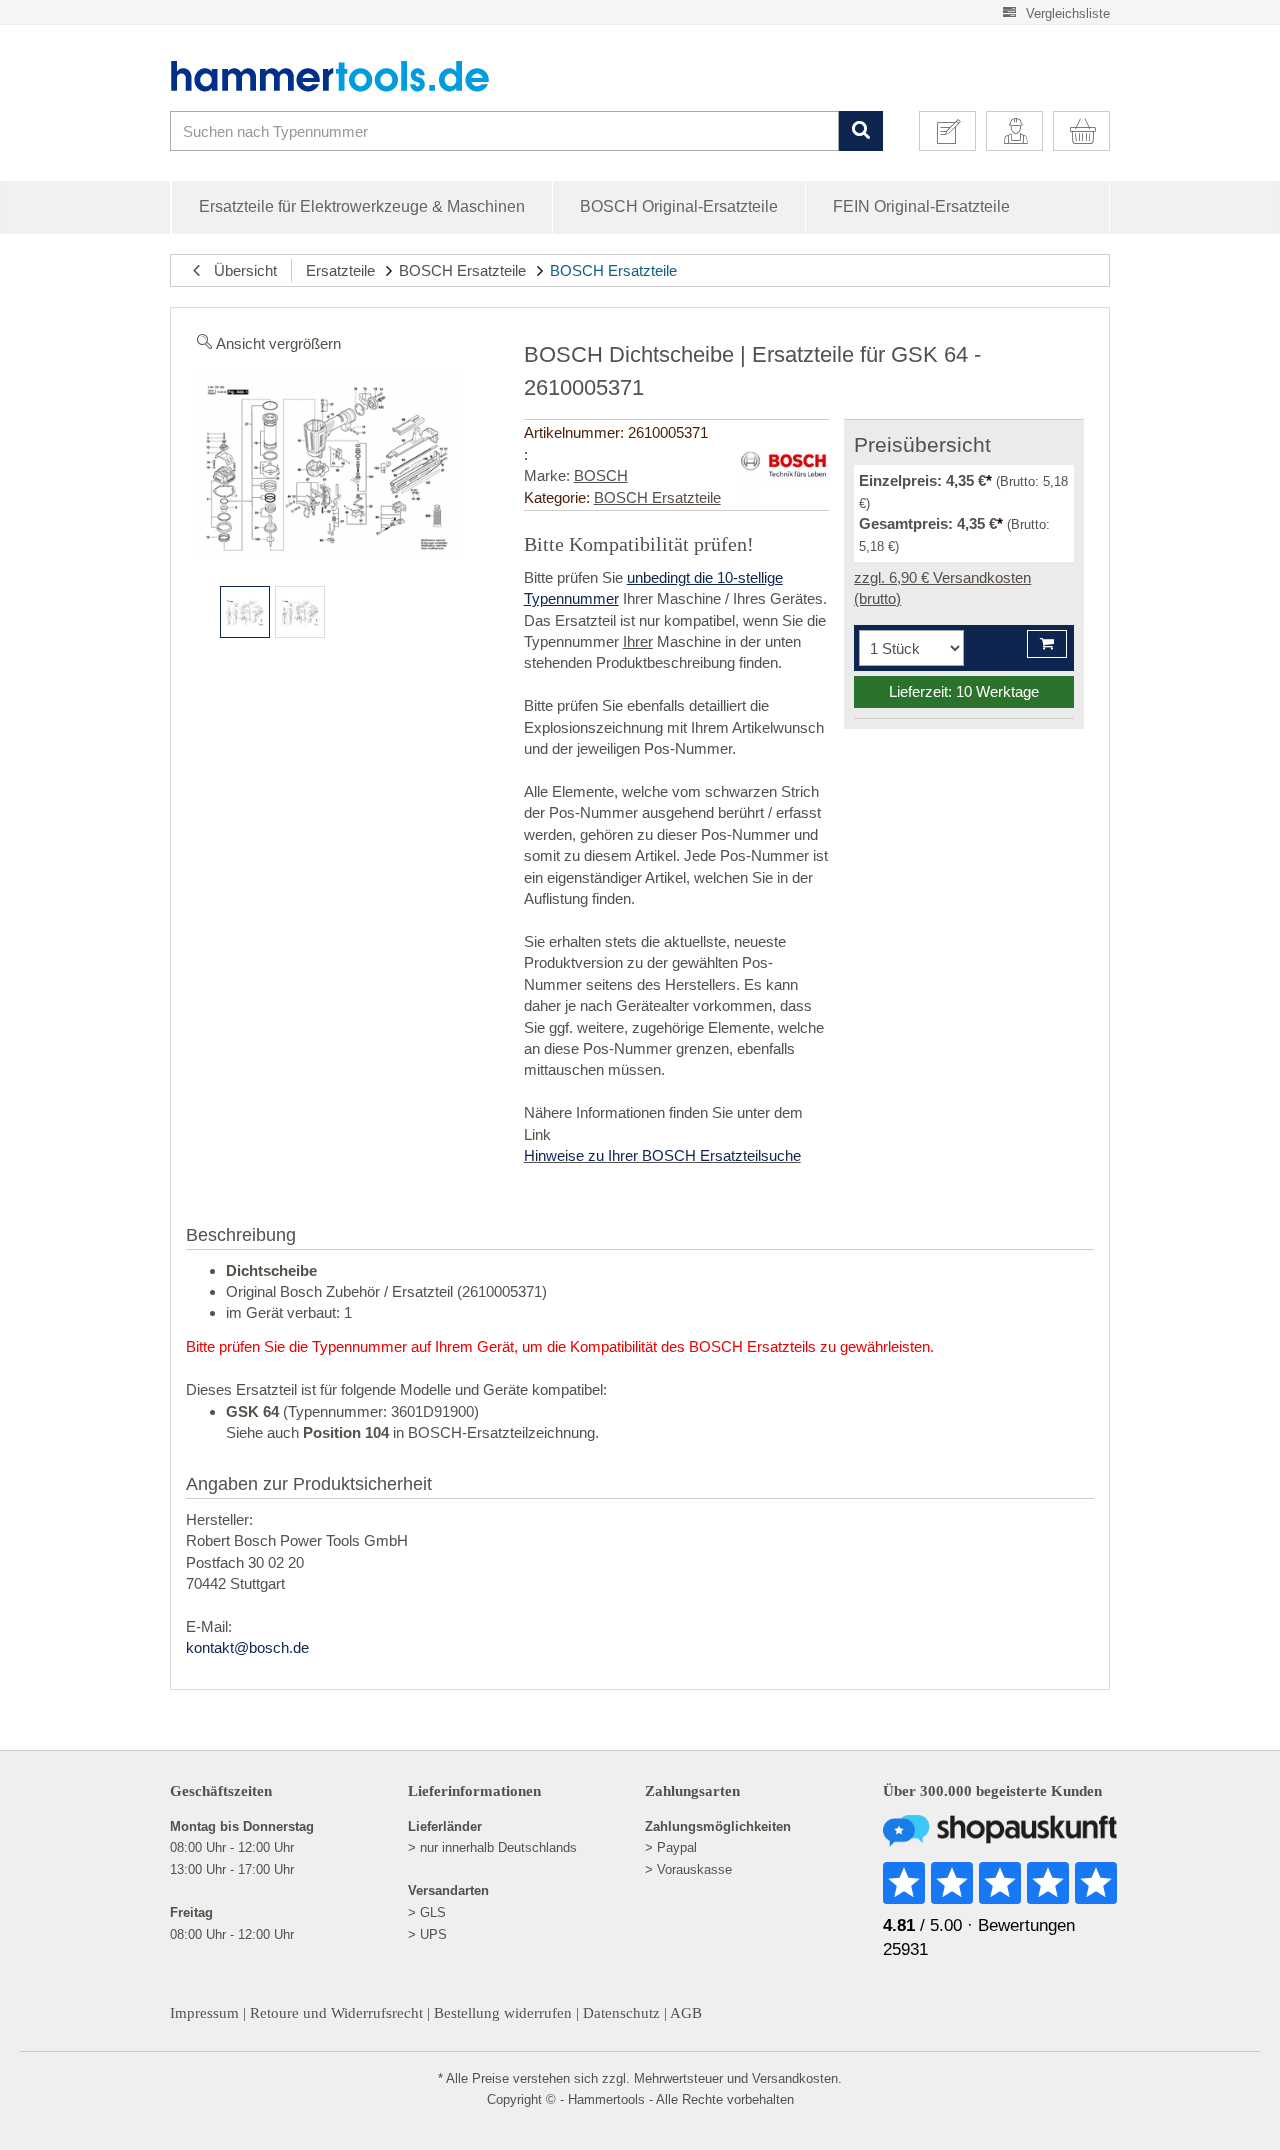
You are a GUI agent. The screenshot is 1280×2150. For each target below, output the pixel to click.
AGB (686, 2013)
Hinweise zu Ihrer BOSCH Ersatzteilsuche (662, 1155)
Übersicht (239, 270)
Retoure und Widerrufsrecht (336, 2013)
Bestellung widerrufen (503, 2013)
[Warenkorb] (1089, 131)
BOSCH (601, 475)
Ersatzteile (340, 270)
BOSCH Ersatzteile (462, 270)
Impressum (204, 2013)
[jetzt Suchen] (860, 131)
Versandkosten (795, 2078)
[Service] (955, 131)
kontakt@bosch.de (247, 1647)
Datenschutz (621, 2013)
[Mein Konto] (1022, 131)
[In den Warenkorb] (1047, 644)
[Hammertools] (345, 76)
